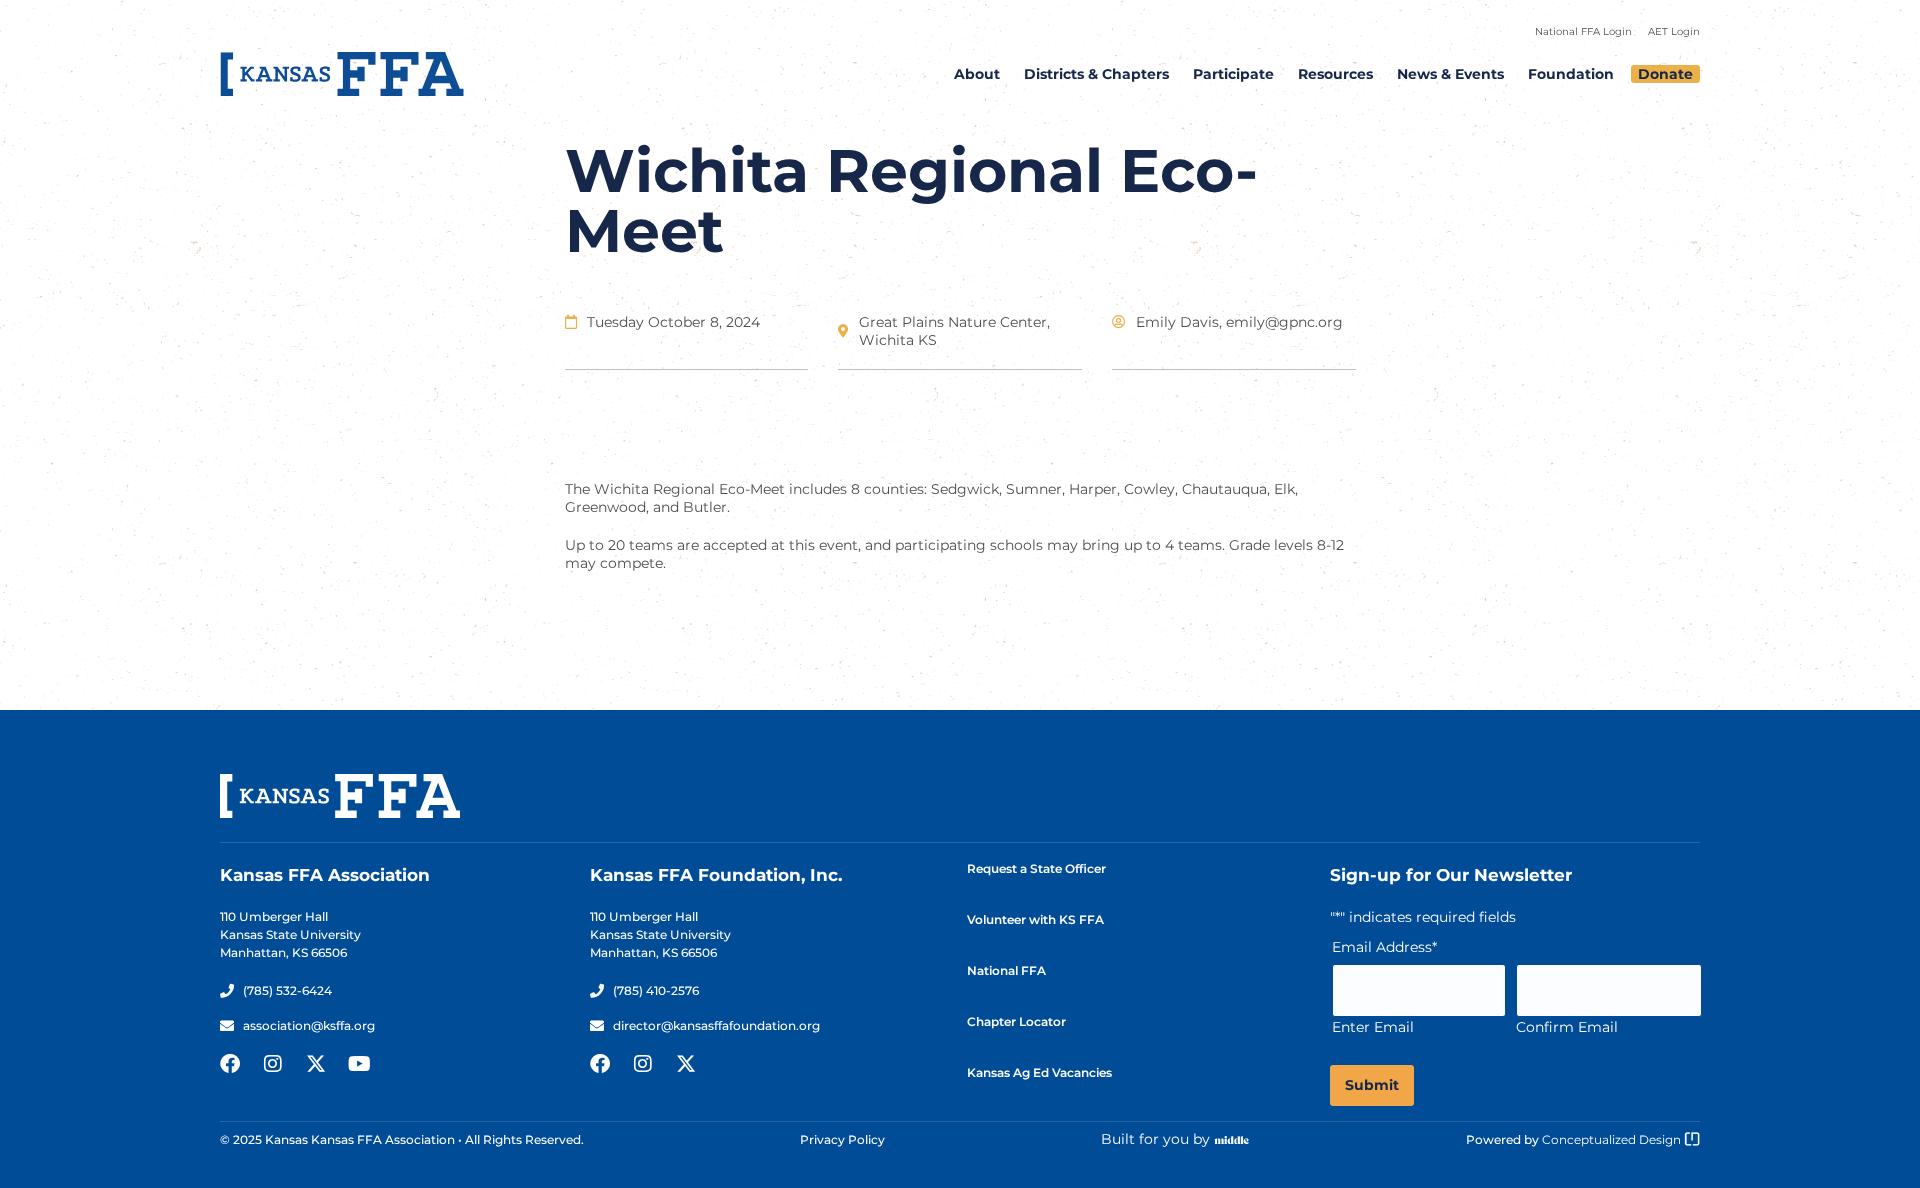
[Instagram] (273, 1064)
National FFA (1006, 970)
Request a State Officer (1036, 868)
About (977, 74)
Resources (1335, 74)
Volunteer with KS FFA (1035, 919)
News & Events (1450, 74)
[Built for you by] (1232, 1140)
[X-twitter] (316, 1064)
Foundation (1571, 74)
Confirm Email (1567, 1027)
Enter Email (1373, 1027)
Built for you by (1155, 1139)
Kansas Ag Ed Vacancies (1039, 1072)
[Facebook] (230, 1064)
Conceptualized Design (1613, 1139)
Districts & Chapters (1096, 74)
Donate (1665, 74)
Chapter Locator (1016, 1021)
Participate (1233, 74)
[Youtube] (359, 1064)
